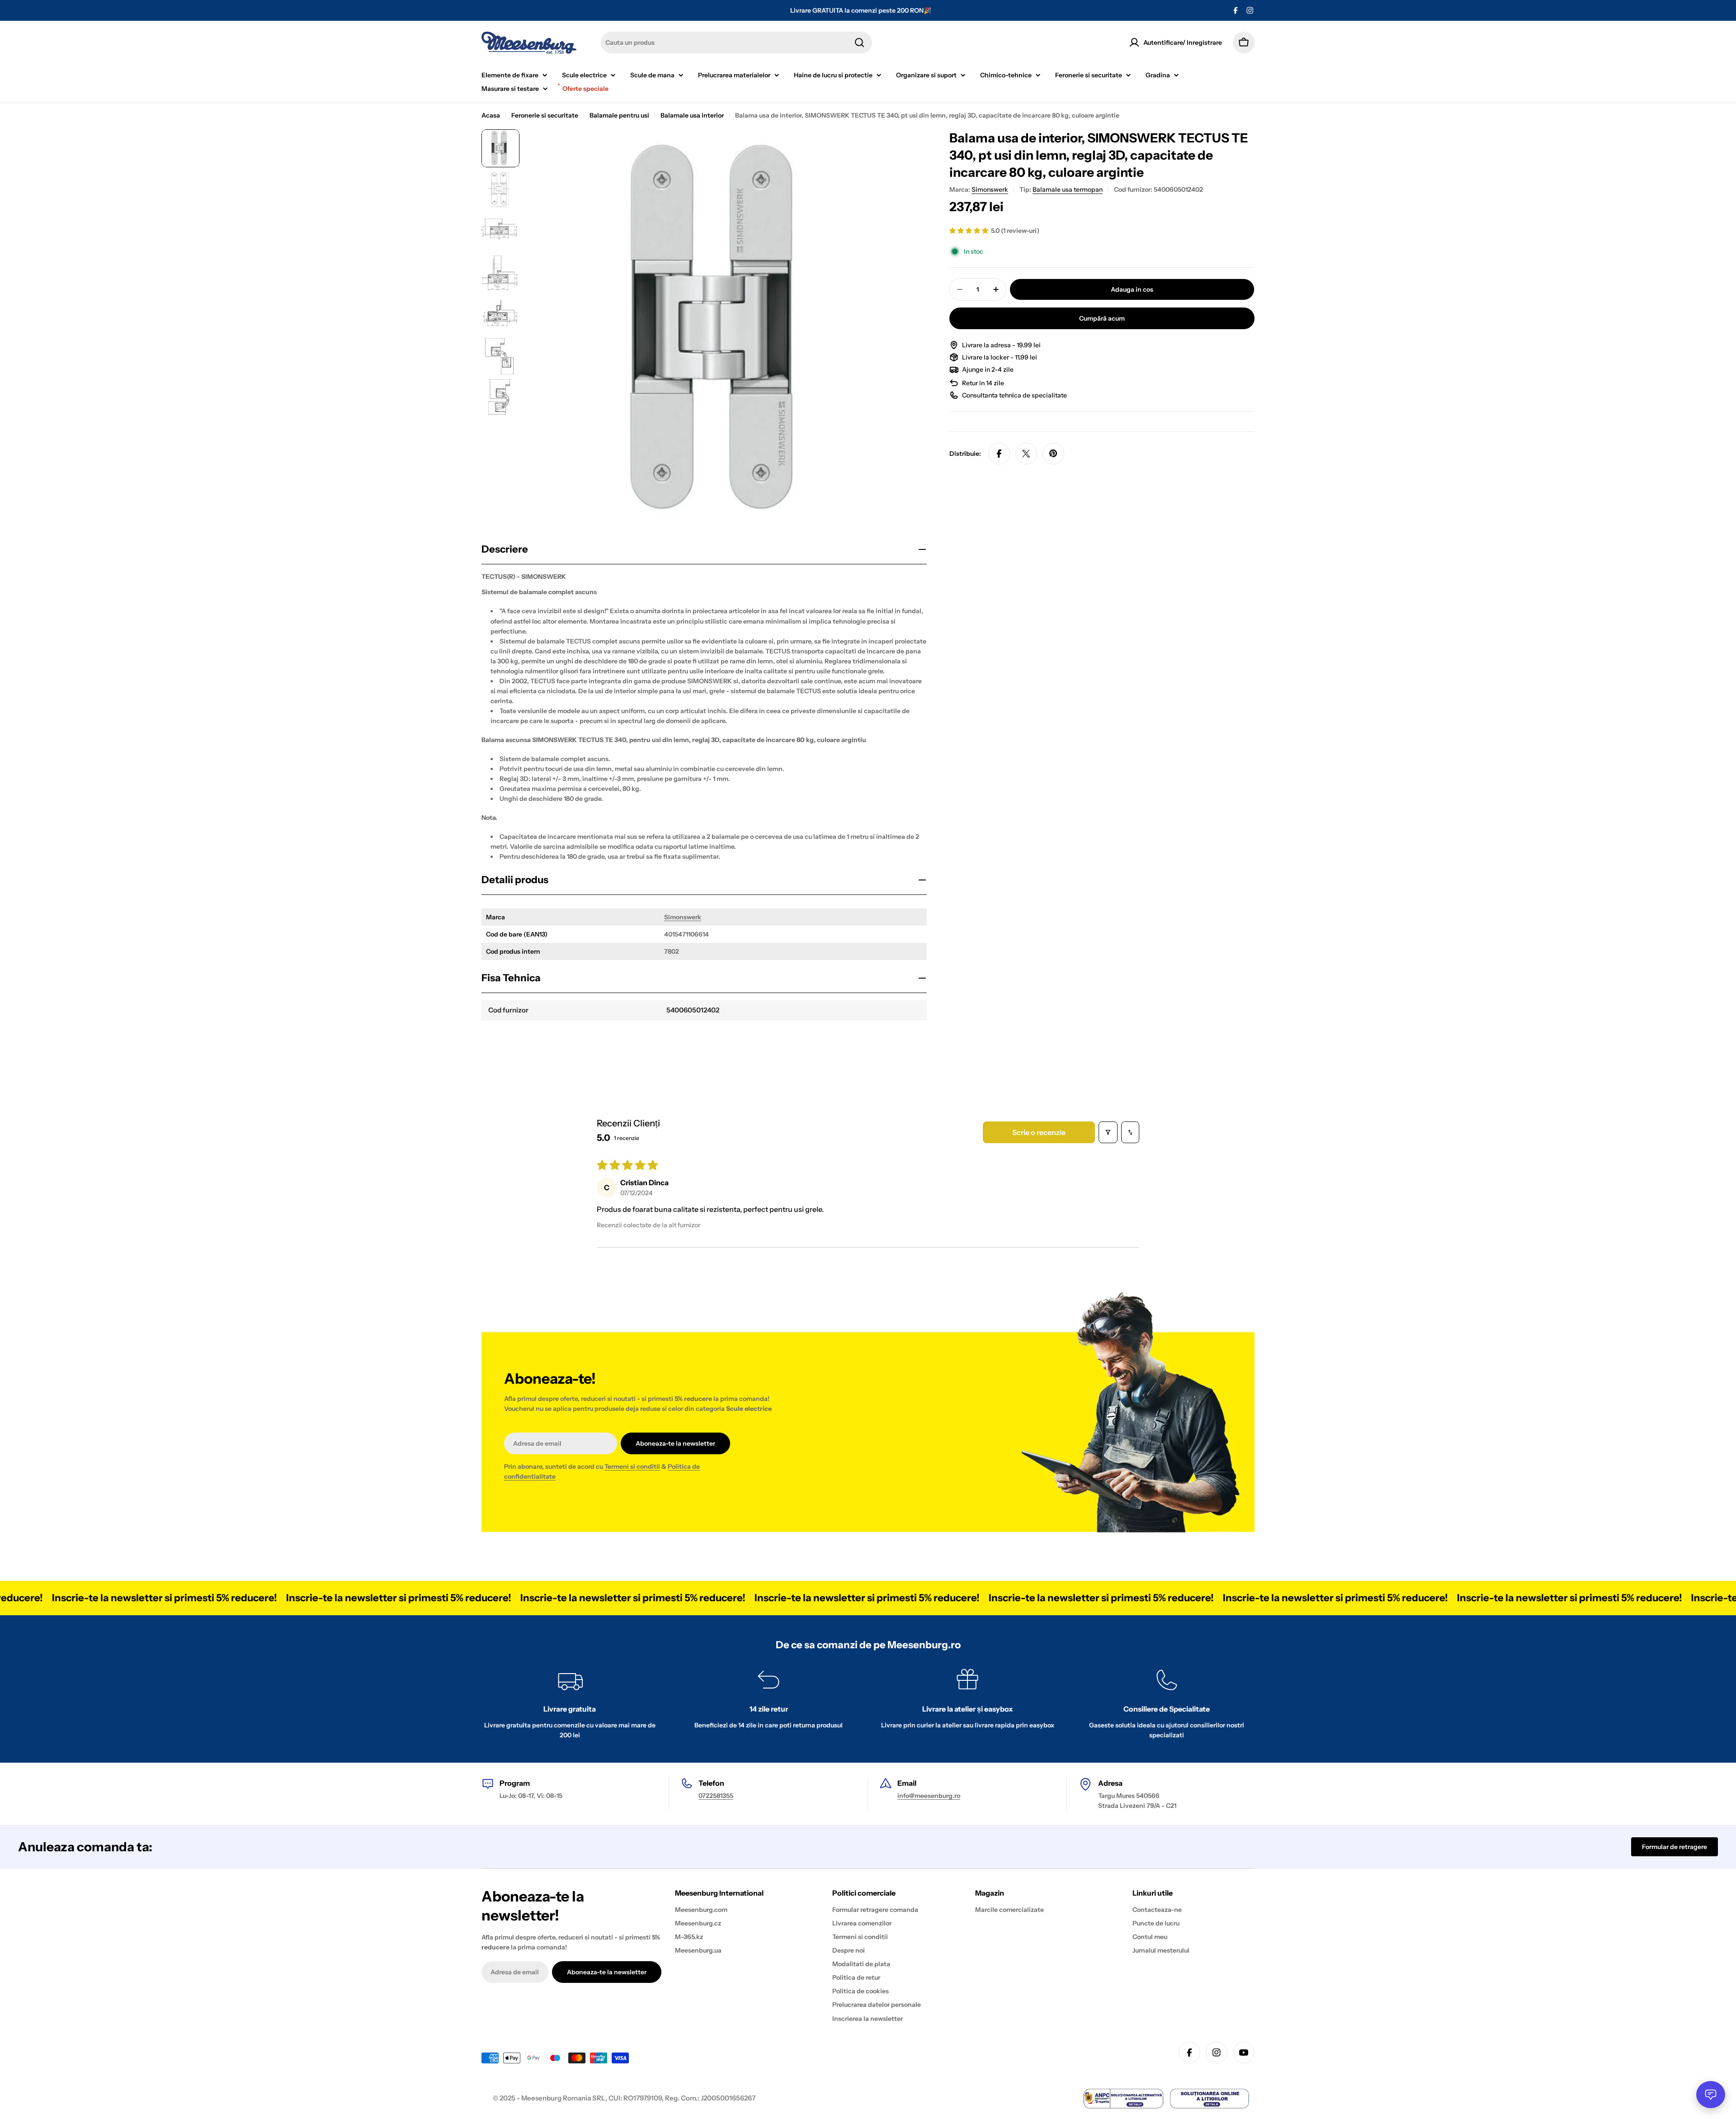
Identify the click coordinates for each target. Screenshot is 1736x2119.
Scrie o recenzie (1039, 1132)
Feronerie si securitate (545, 115)
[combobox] (736, 43)
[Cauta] (859, 43)
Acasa (491, 115)
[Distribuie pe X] (1026, 454)
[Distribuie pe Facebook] (999, 454)
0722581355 (716, 1796)
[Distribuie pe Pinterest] (1053, 454)
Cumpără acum (1102, 318)
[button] (969, 231)
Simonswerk (683, 917)
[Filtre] (1108, 1132)
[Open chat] (1711, 2095)
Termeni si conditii (632, 1466)
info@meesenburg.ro (929, 1796)
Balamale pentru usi (619, 115)
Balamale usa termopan (1068, 189)
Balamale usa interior (692, 115)
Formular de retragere (1675, 1847)
